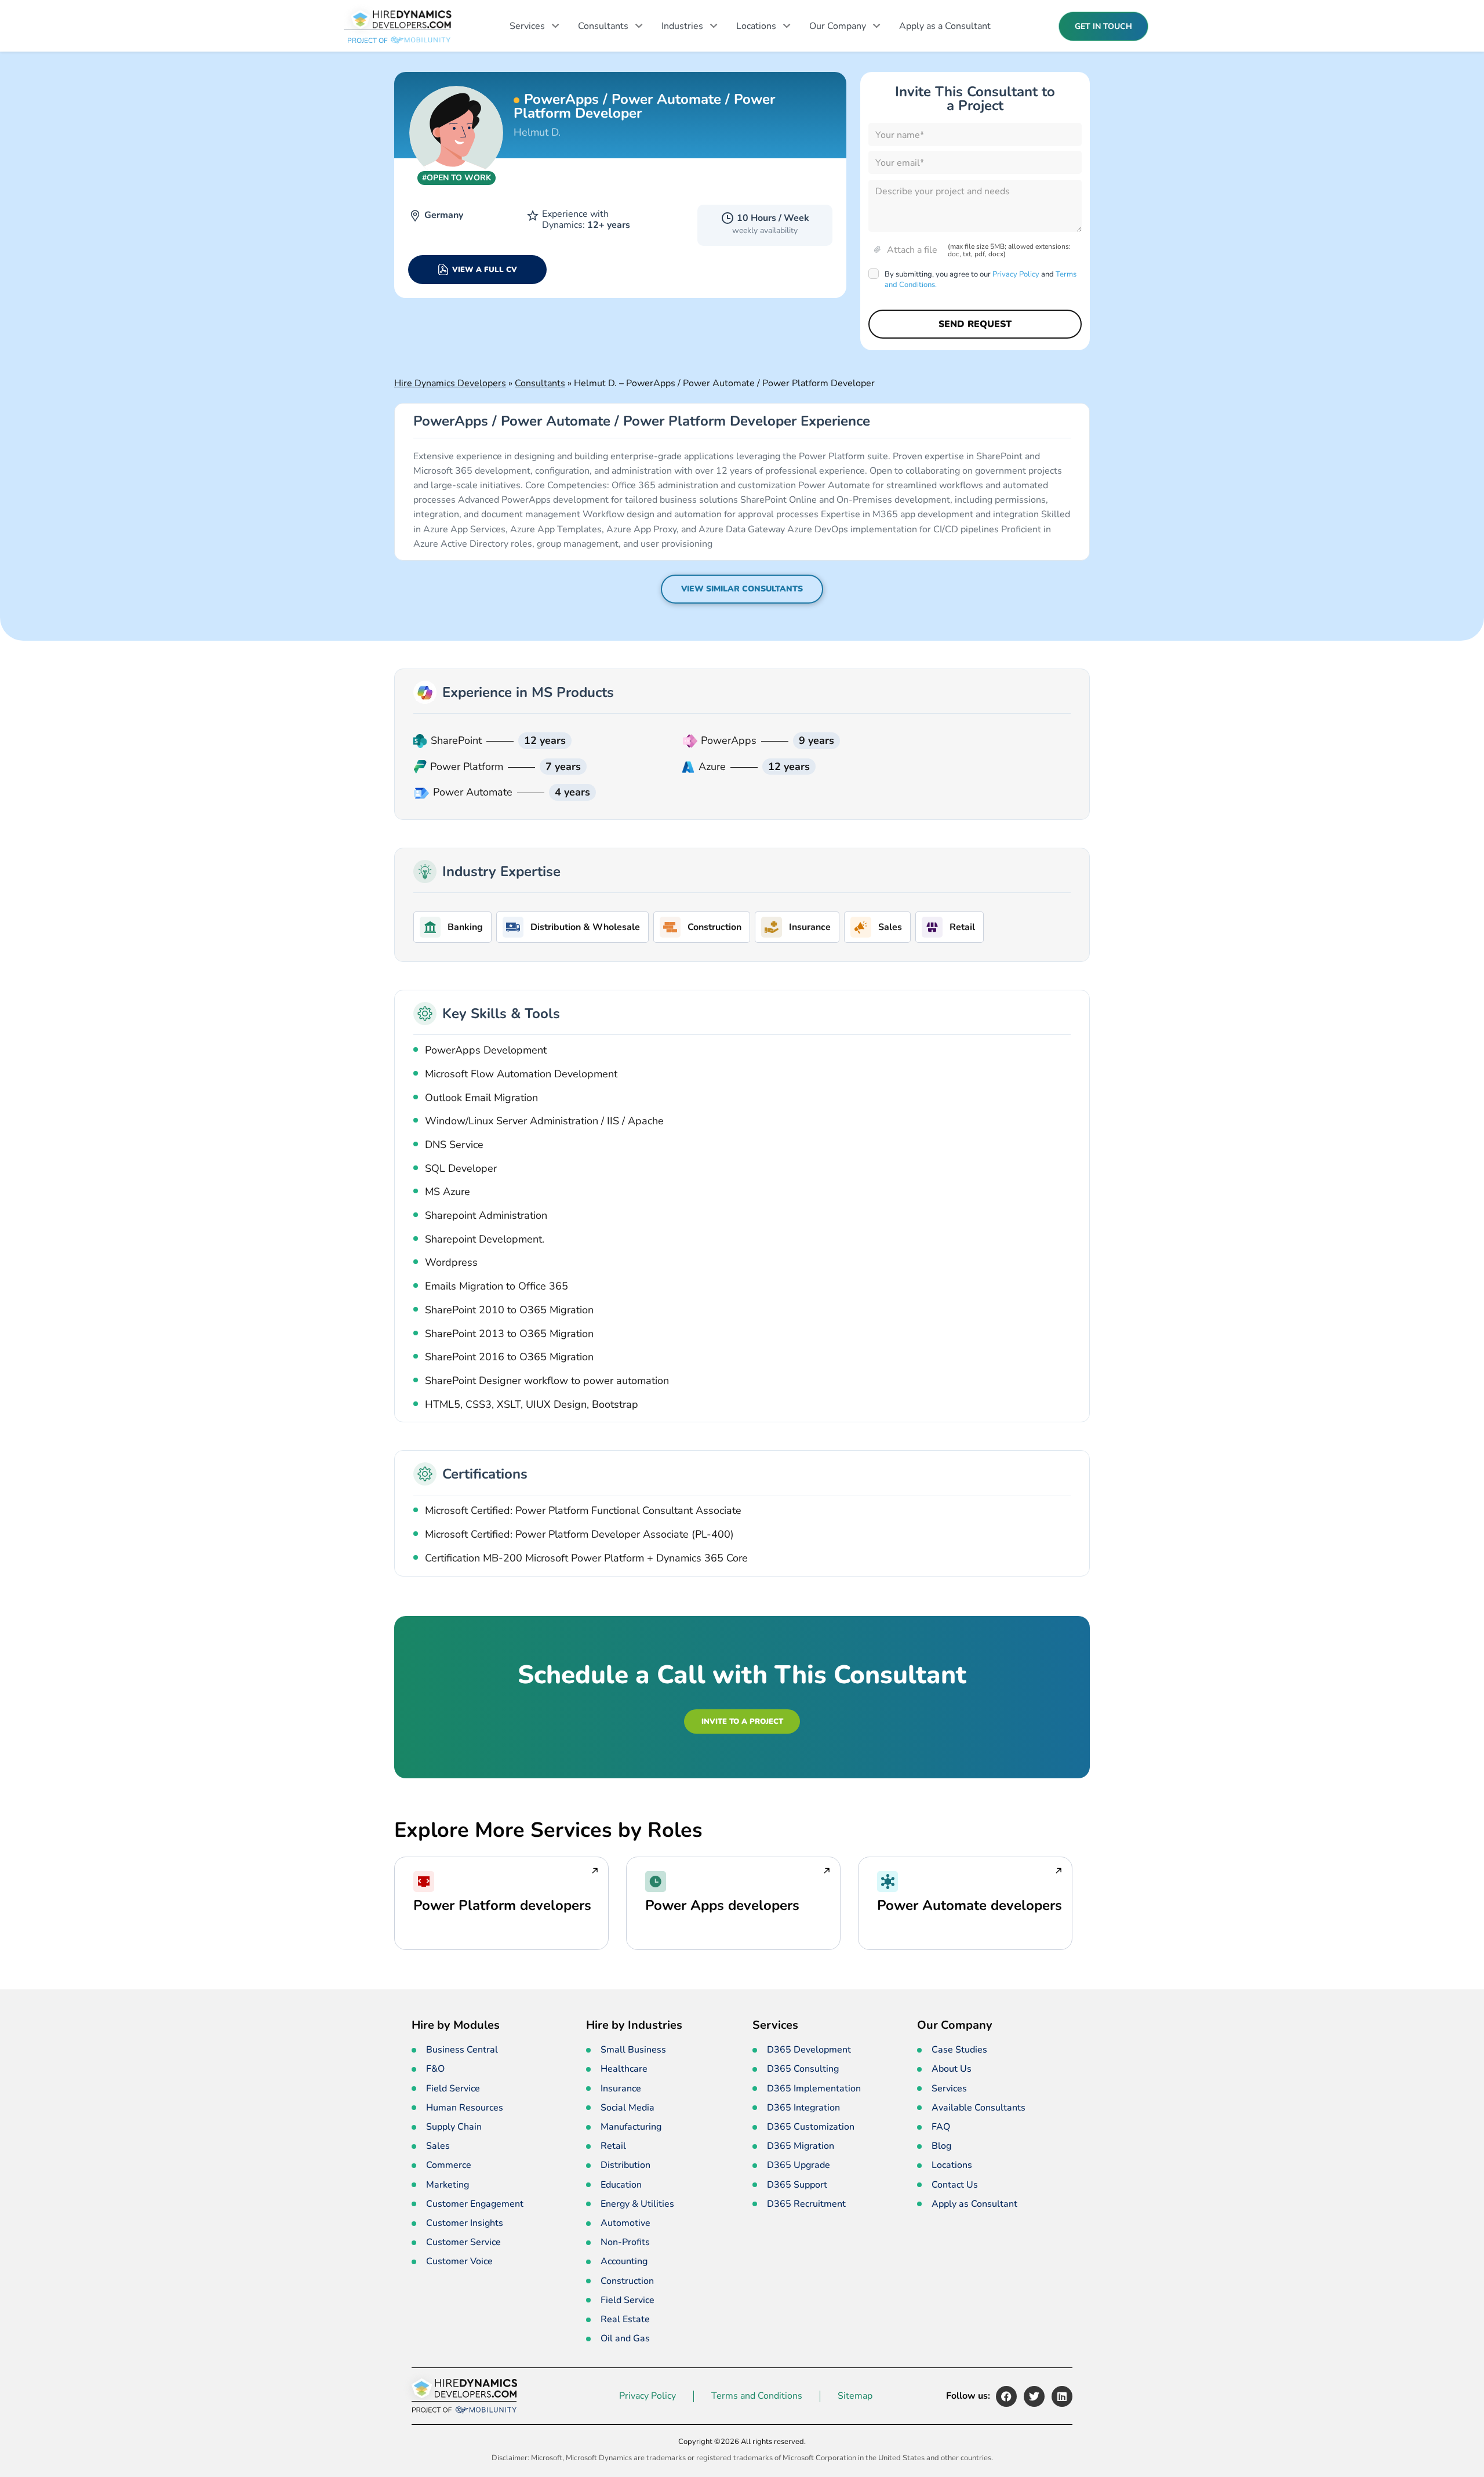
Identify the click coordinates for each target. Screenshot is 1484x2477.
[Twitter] (1034, 2396)
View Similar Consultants (742, 589)
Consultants (603, 26)
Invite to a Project (742, 1721)
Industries (682, 26)
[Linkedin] (1062, 2396)
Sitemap (855, 2396)
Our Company (838, 26)
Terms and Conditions (757, 2396)
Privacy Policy (1016, 274)
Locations (756, 26)
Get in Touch (1103, 26)
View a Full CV (485, 270)
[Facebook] (1006, 2396)
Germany (444, 215)
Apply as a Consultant (945, 26)
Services (527, 26)
